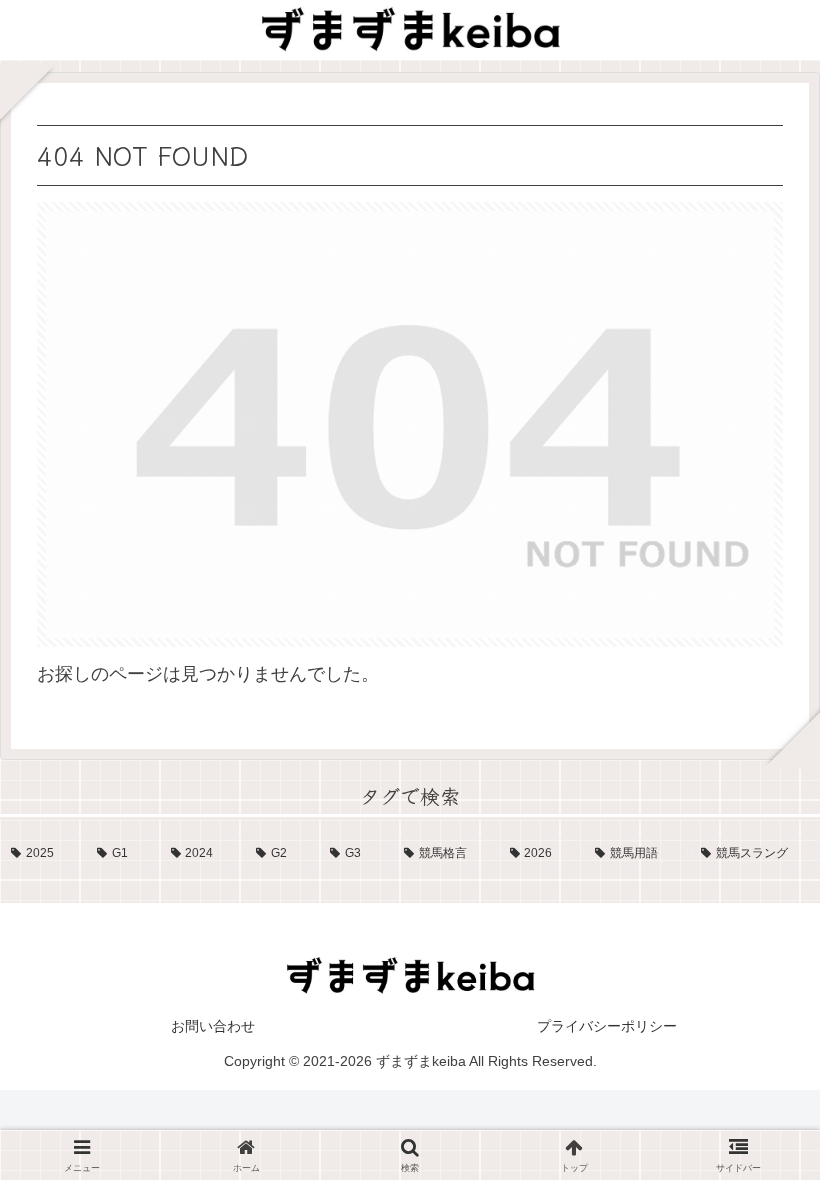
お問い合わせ (213, 1026)
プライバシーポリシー (607, 1026)
